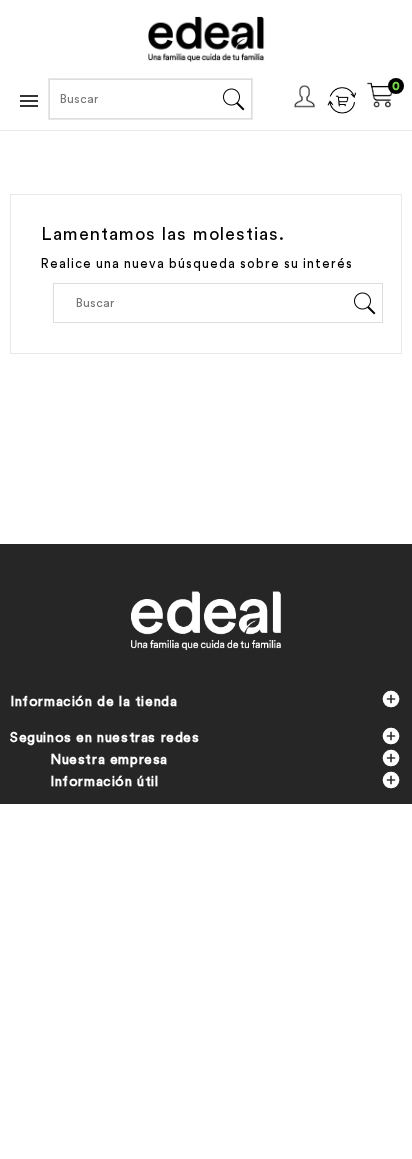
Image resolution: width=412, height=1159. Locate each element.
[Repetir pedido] (341, 97)
